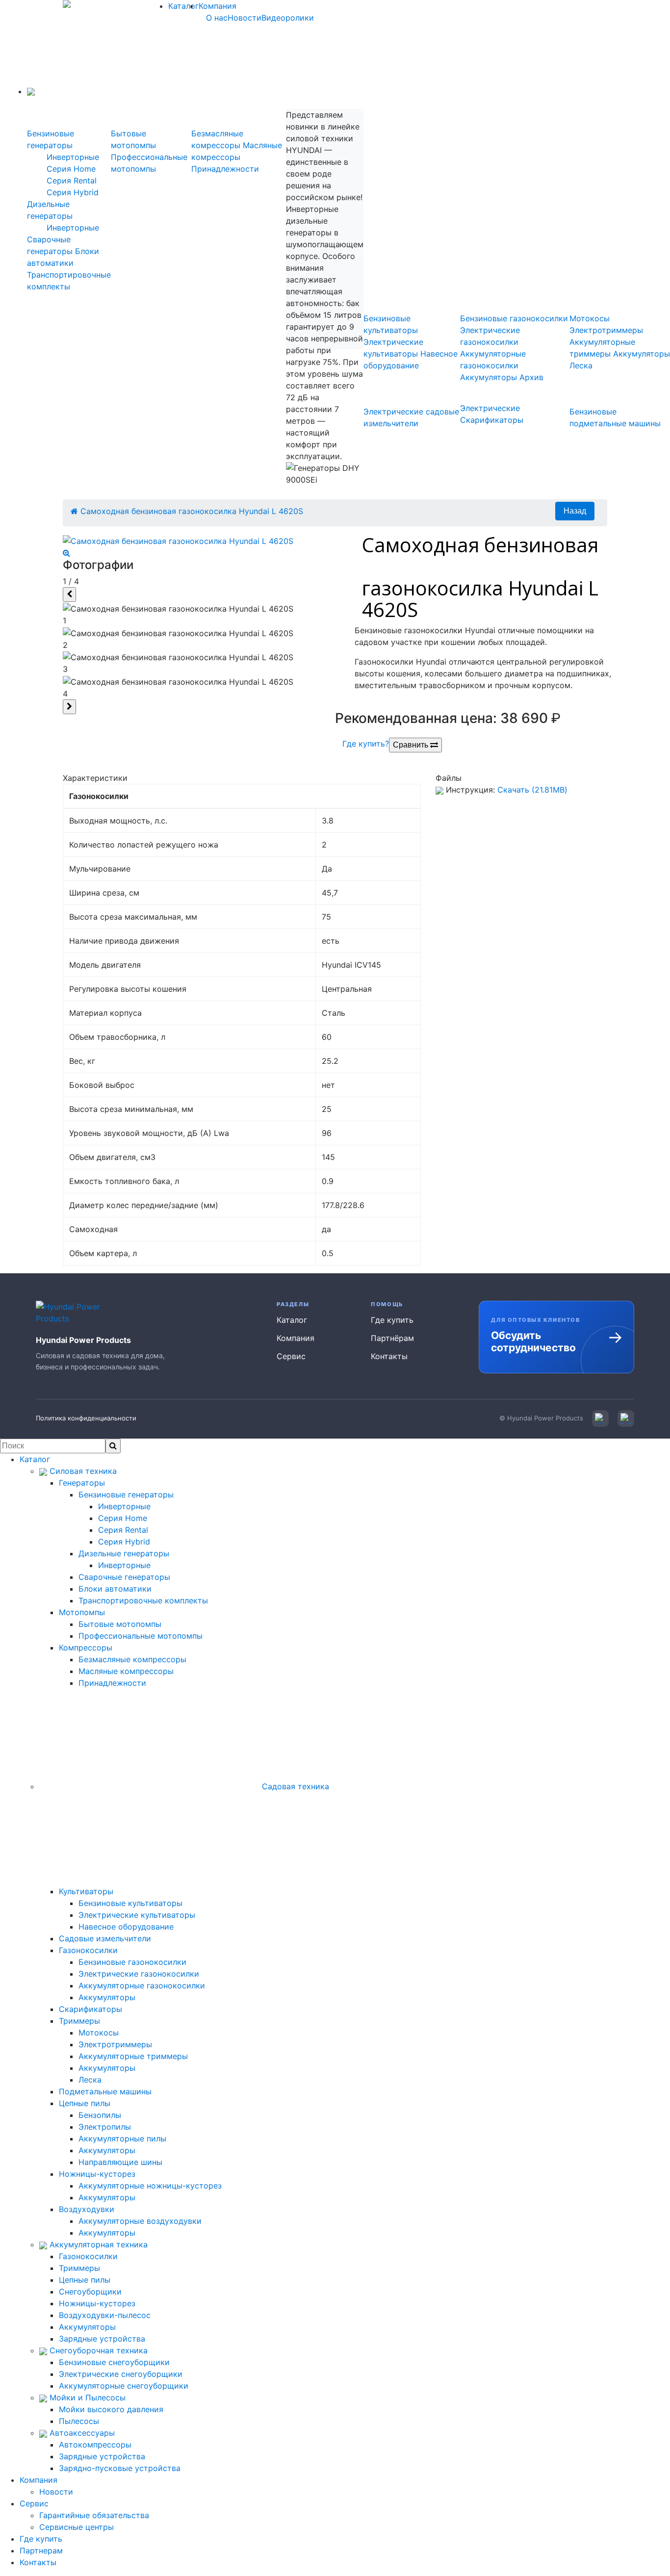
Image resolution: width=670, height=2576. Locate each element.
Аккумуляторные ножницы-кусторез (150, 2186)
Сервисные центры (77, 2527)
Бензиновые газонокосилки (514, 318)
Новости (245, 18)
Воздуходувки (87, 2209)
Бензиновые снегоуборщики (114, 2362)
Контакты (389, 1356)
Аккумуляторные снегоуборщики (124, 2386)
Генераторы (82, 1483)
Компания (218, 6)
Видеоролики (288, 18)
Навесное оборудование (126, 1927)
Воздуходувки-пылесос (105, 2315)
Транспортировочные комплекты (143, 1600)
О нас (217, 18)
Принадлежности (225, 169)
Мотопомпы (82, 1612)
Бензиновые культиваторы (130, 1903)
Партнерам (41, 2550)
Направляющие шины (120, 2162)
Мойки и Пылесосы (86, 2397)
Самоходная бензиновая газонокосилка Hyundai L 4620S (192, 511)
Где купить (392, 1320)
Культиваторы (86, 1891)
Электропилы (105, 2127)
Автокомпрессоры (95, 2445)
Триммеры (79, 2021)
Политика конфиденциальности (86, 1418)
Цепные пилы (85, 2103)
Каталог (183, 6)
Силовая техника (82, 1471)
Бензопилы (100, 2115)
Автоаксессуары (81, 2433)
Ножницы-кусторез (97, 2174)
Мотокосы (590, 318)
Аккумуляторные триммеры (133, 2056)
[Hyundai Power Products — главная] (74, 1313)
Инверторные (73, 157)
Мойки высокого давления (111, 2409)
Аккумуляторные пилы (122, 2138)
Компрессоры (86, 1648)
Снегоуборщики (90, 2292)
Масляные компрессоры (126, 1671)
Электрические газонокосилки (139, 1974)
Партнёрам (392, 1338)
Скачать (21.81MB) (532, 790)
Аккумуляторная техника (97, 2244)
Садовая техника (294, 1786)
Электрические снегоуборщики (121, 2374)
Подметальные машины (105, 2091)
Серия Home (71, 169)
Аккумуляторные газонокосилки (142, 1985)
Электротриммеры (606, 330)
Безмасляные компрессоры (132, 1659)
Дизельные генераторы (124, 1553)
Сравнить (412, 745)
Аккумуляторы (489, 377)
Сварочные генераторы (124, 1577)
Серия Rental (72, 180)
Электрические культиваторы (137, 1915)
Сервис (291, 1356)
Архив (531, 377)
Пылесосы (79, 2421)
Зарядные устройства (102, 2339)
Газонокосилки (88, 1950)
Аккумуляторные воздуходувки (140, 2221)
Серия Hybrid (73, 192)
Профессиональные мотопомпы (141, 1636)
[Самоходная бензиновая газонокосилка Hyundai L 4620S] (195, 547)
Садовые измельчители (105, 1938)
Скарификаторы (90, 2009)
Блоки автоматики (115, 1589)
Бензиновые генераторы (126, 1494)
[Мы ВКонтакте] (600, 1418)
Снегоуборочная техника (97, 2350)
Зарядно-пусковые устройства (120, 2468)
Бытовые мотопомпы (120, 1624)
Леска (581, 365)
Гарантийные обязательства (94, 2515)
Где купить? (366, 744)
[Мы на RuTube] (626, 1418)
